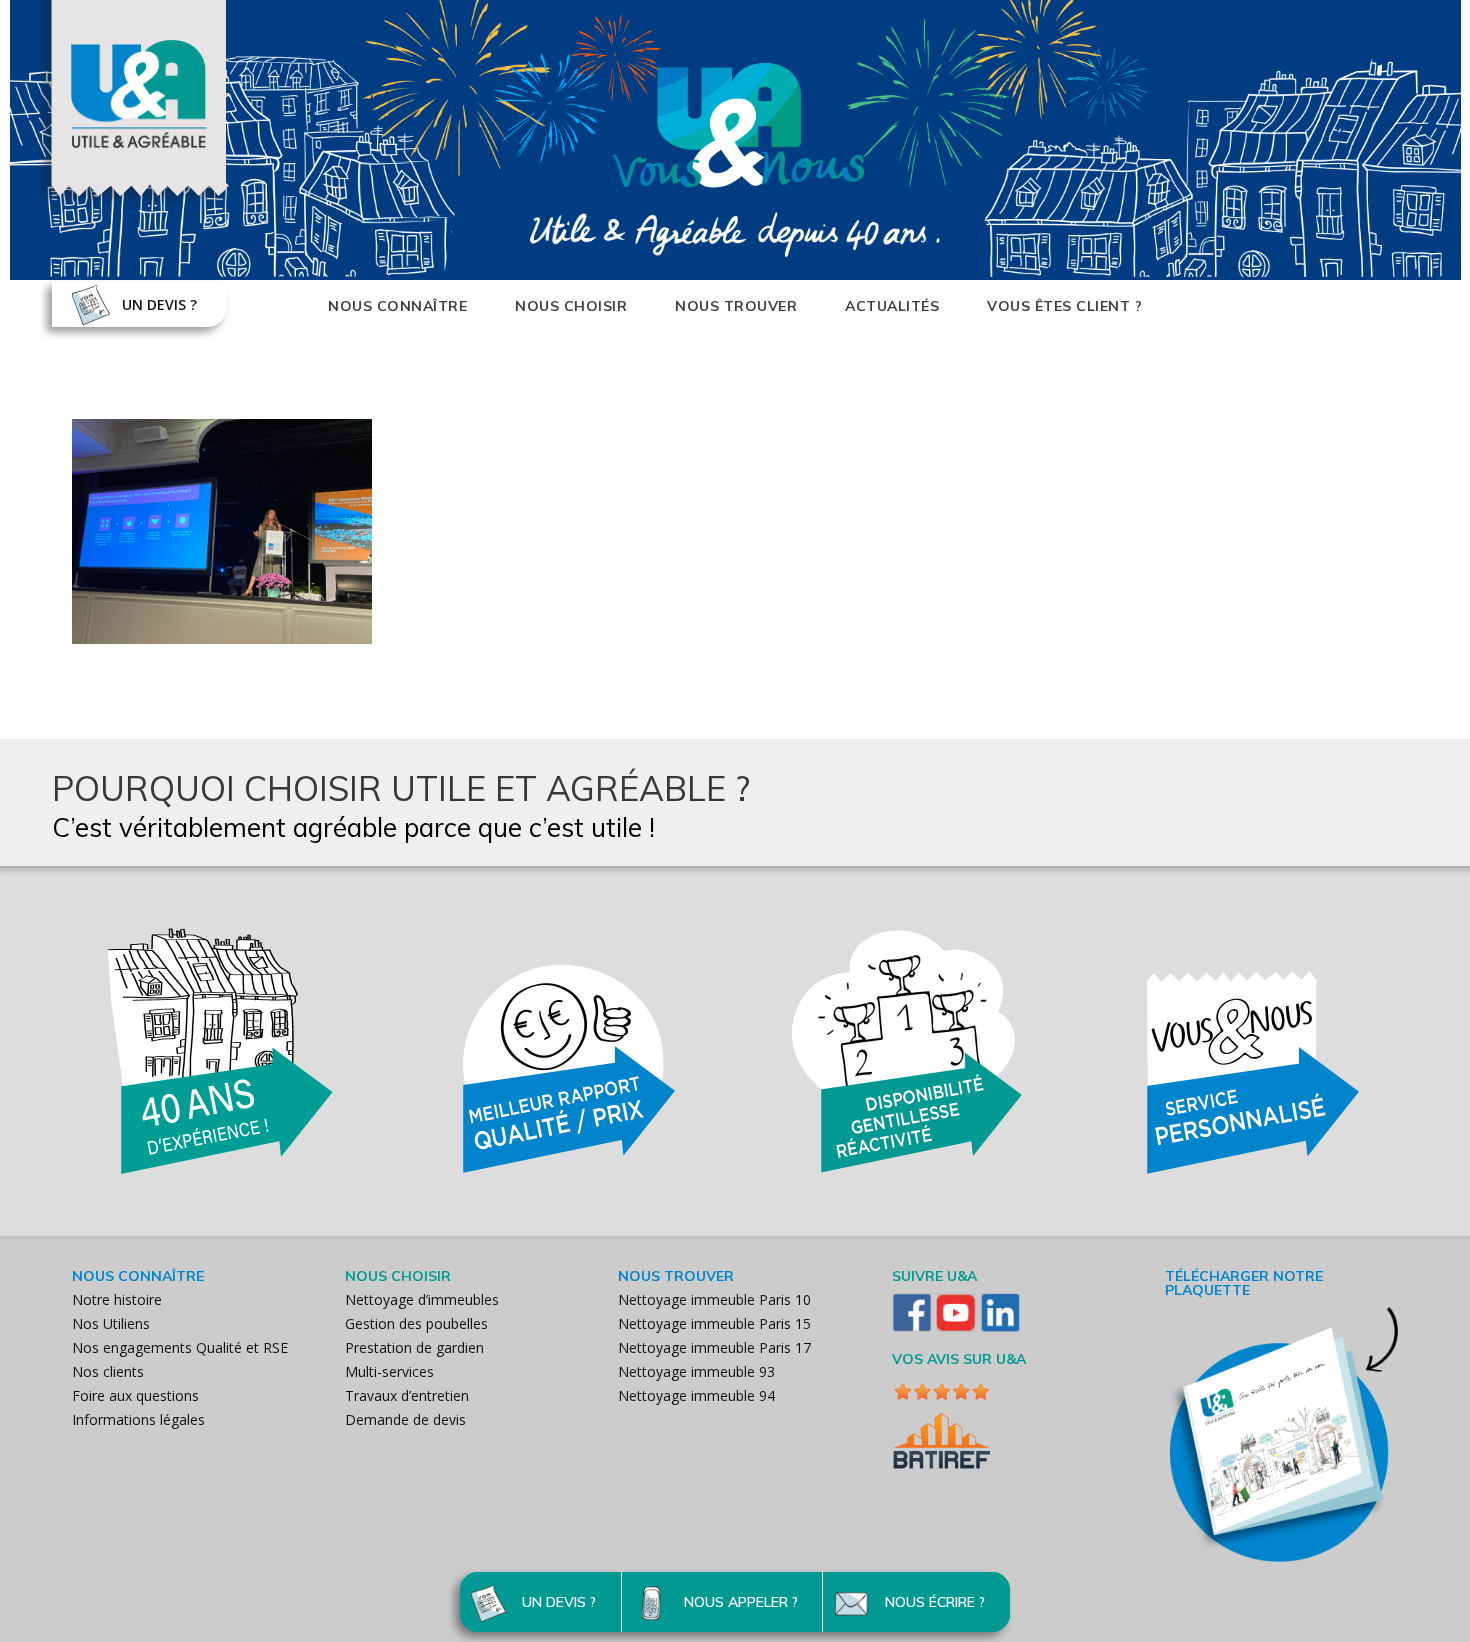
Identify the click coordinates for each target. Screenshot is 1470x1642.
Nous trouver (736, 306)
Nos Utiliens (111, 1323)
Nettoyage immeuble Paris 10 (714, 1299)
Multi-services (389, 1371)
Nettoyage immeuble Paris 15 (714, 1323)
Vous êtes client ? (1064, 306)
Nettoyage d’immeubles (422, 1299)
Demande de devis (405, 1419)
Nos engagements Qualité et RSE (180, 1347)
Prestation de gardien (414, 1347)
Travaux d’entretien (407, 1395)
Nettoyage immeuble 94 (696, 1395)
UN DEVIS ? (159, 304)
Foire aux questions (135, 1395)
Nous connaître (397, 306)
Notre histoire (117, 1299)
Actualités (892, 306)
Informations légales (138, 1419)
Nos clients (108, 1371)
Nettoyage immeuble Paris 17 (714, 1347)
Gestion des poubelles (416, 1323)
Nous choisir (571, 306)
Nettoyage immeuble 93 (696, 1371)
